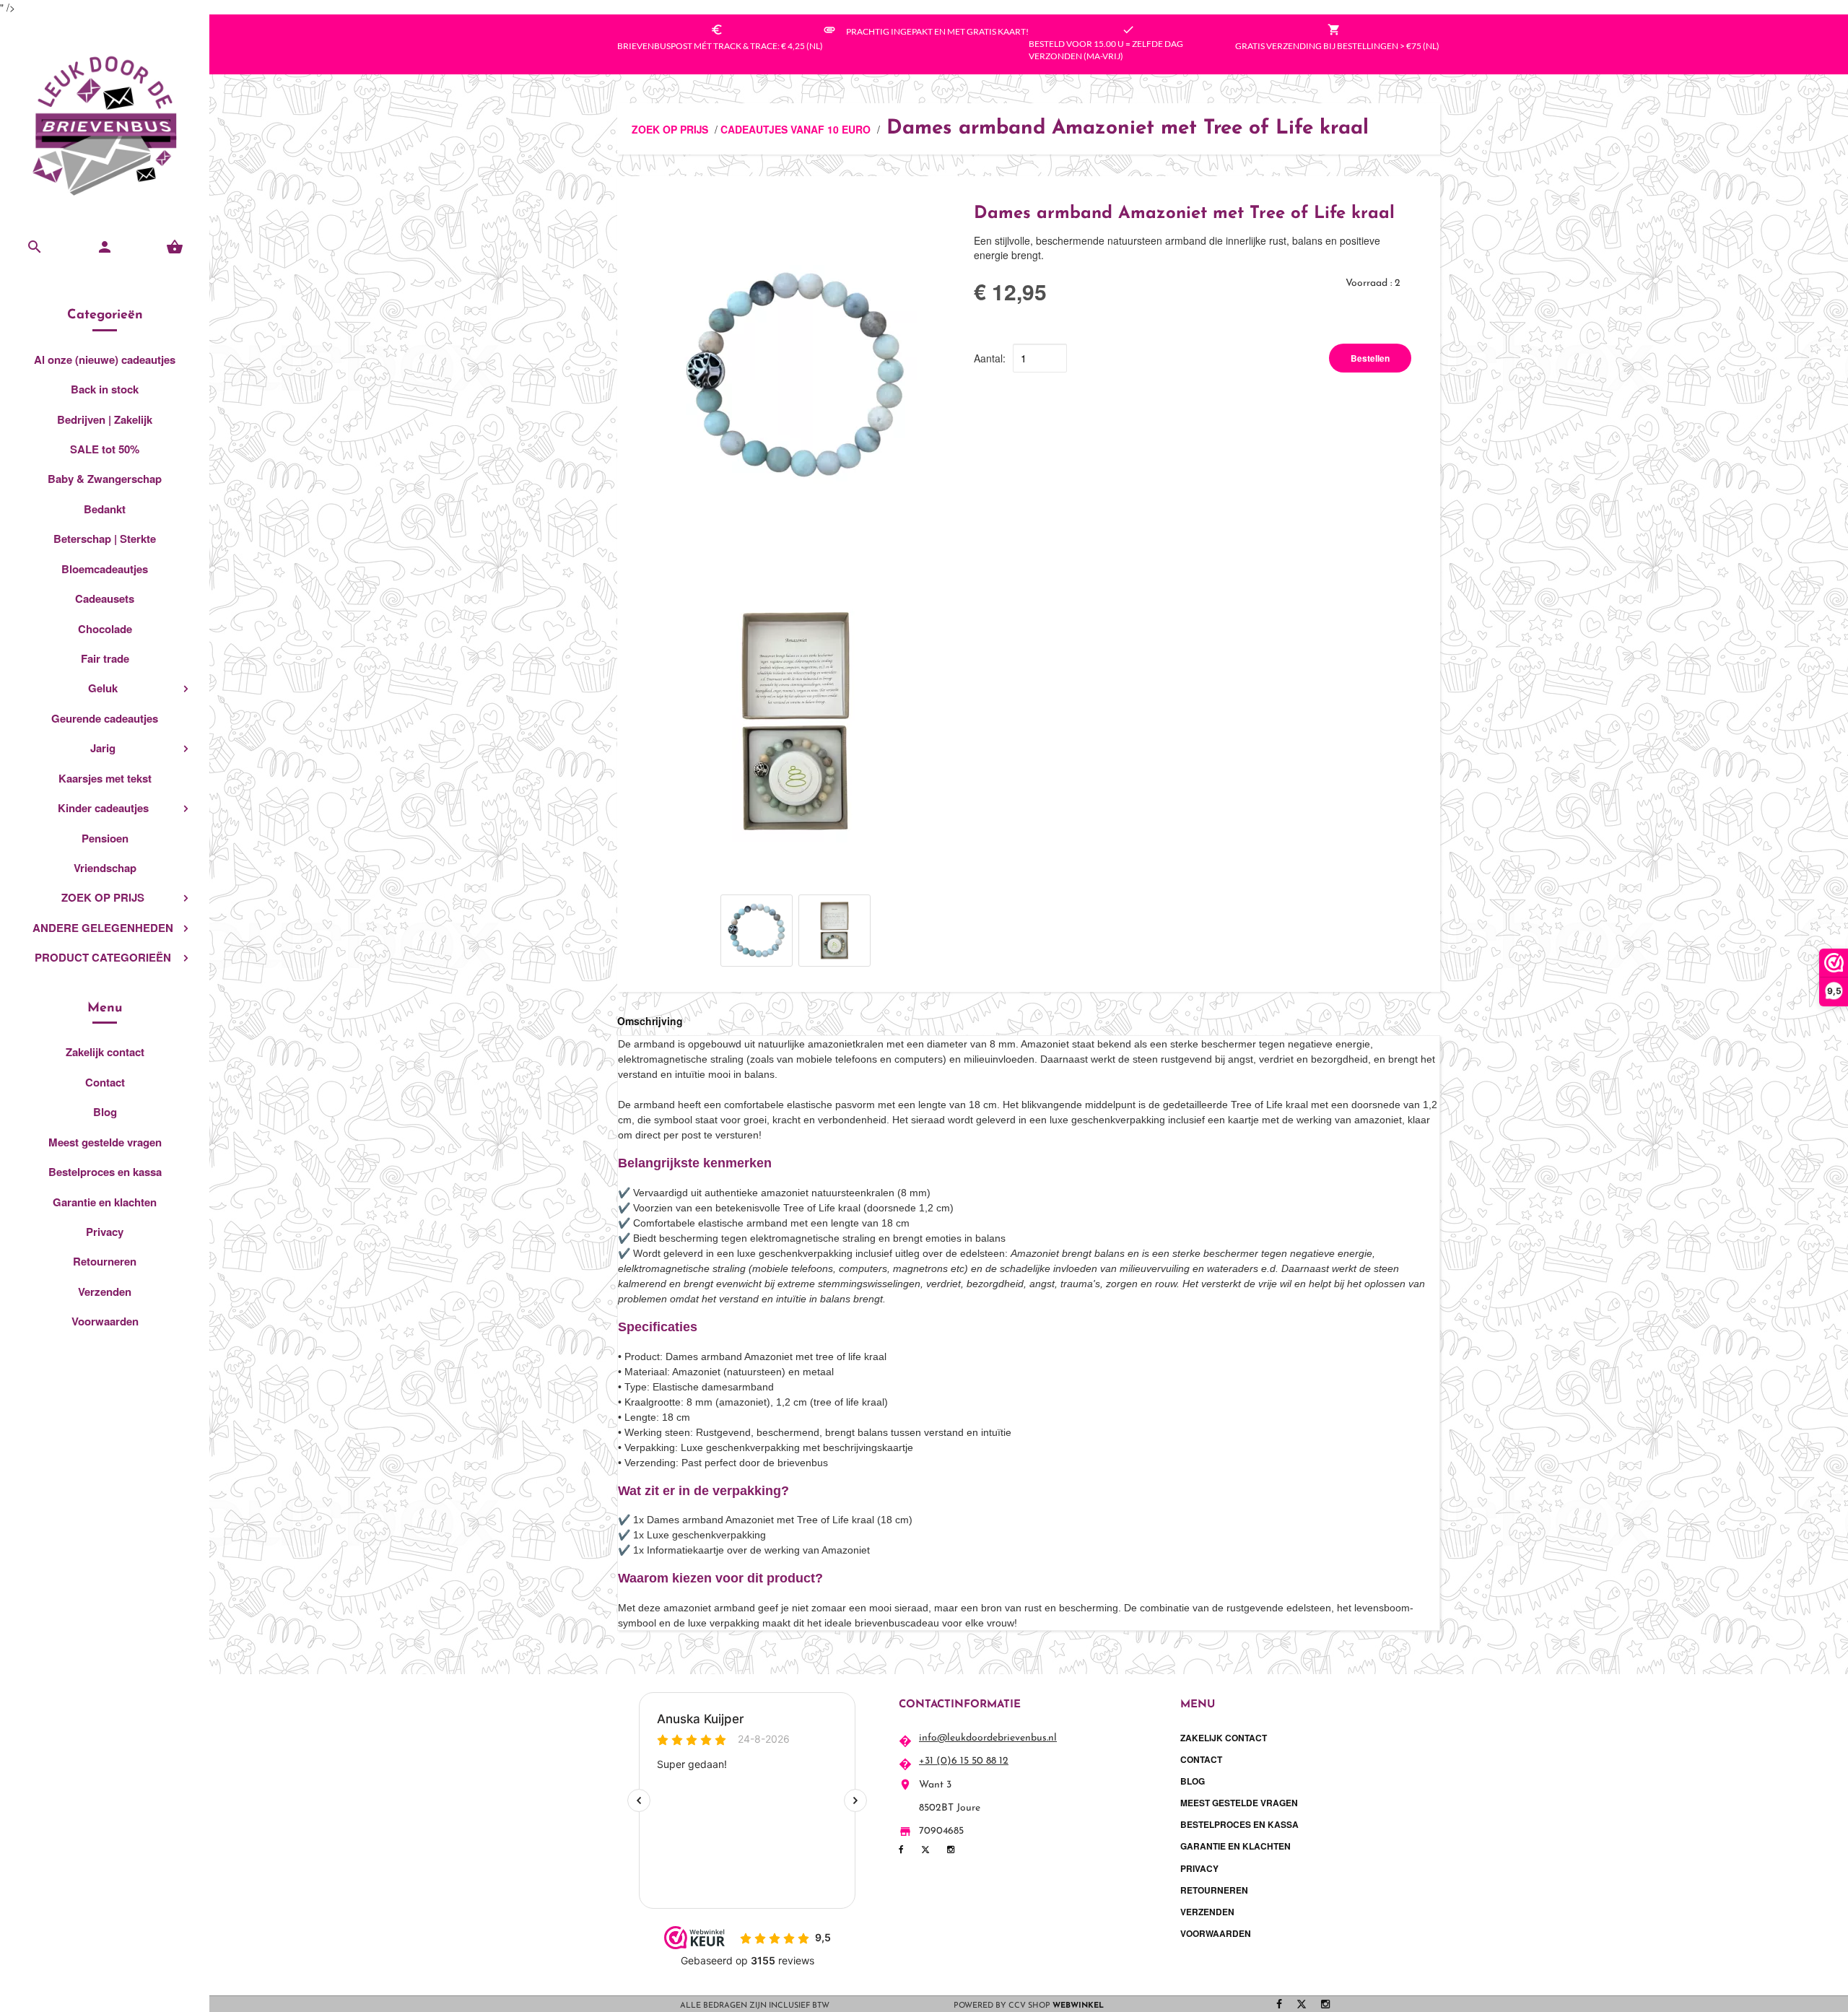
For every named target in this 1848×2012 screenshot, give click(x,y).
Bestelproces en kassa (105, 1172)
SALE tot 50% (105, 449)
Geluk (103, 688)
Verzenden (105, 1292)
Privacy (105, 1232)
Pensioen (105, 838)
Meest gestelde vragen (105, 1142)
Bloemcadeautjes (105, 569)
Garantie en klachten (105, 1202)
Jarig (103, 748)
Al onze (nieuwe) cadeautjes (105, 360)
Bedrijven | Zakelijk (105, 419)
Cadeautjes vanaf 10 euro (796, 129)
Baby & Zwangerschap (105, 479)
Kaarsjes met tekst (105, 778)
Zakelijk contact (105, 1052)
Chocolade (105, 629)
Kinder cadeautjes (103, 808)
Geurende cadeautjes (105, 718)
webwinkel (1078, 2006)
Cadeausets (105, 598)
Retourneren (105, 1261)
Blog (105, 1112)
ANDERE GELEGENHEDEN (103, 928)
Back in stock (105, 389)
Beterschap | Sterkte (105, 539)
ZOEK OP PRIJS (103, 897)
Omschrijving (650, 1021)
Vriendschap (105, 868)
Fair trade (105, 658)
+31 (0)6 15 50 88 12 (964, 1761)
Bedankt (105, 509)
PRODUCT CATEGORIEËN (103, 957)
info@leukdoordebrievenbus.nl (988, 1738)
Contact (105, 1082)
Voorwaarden (105, 1321)
